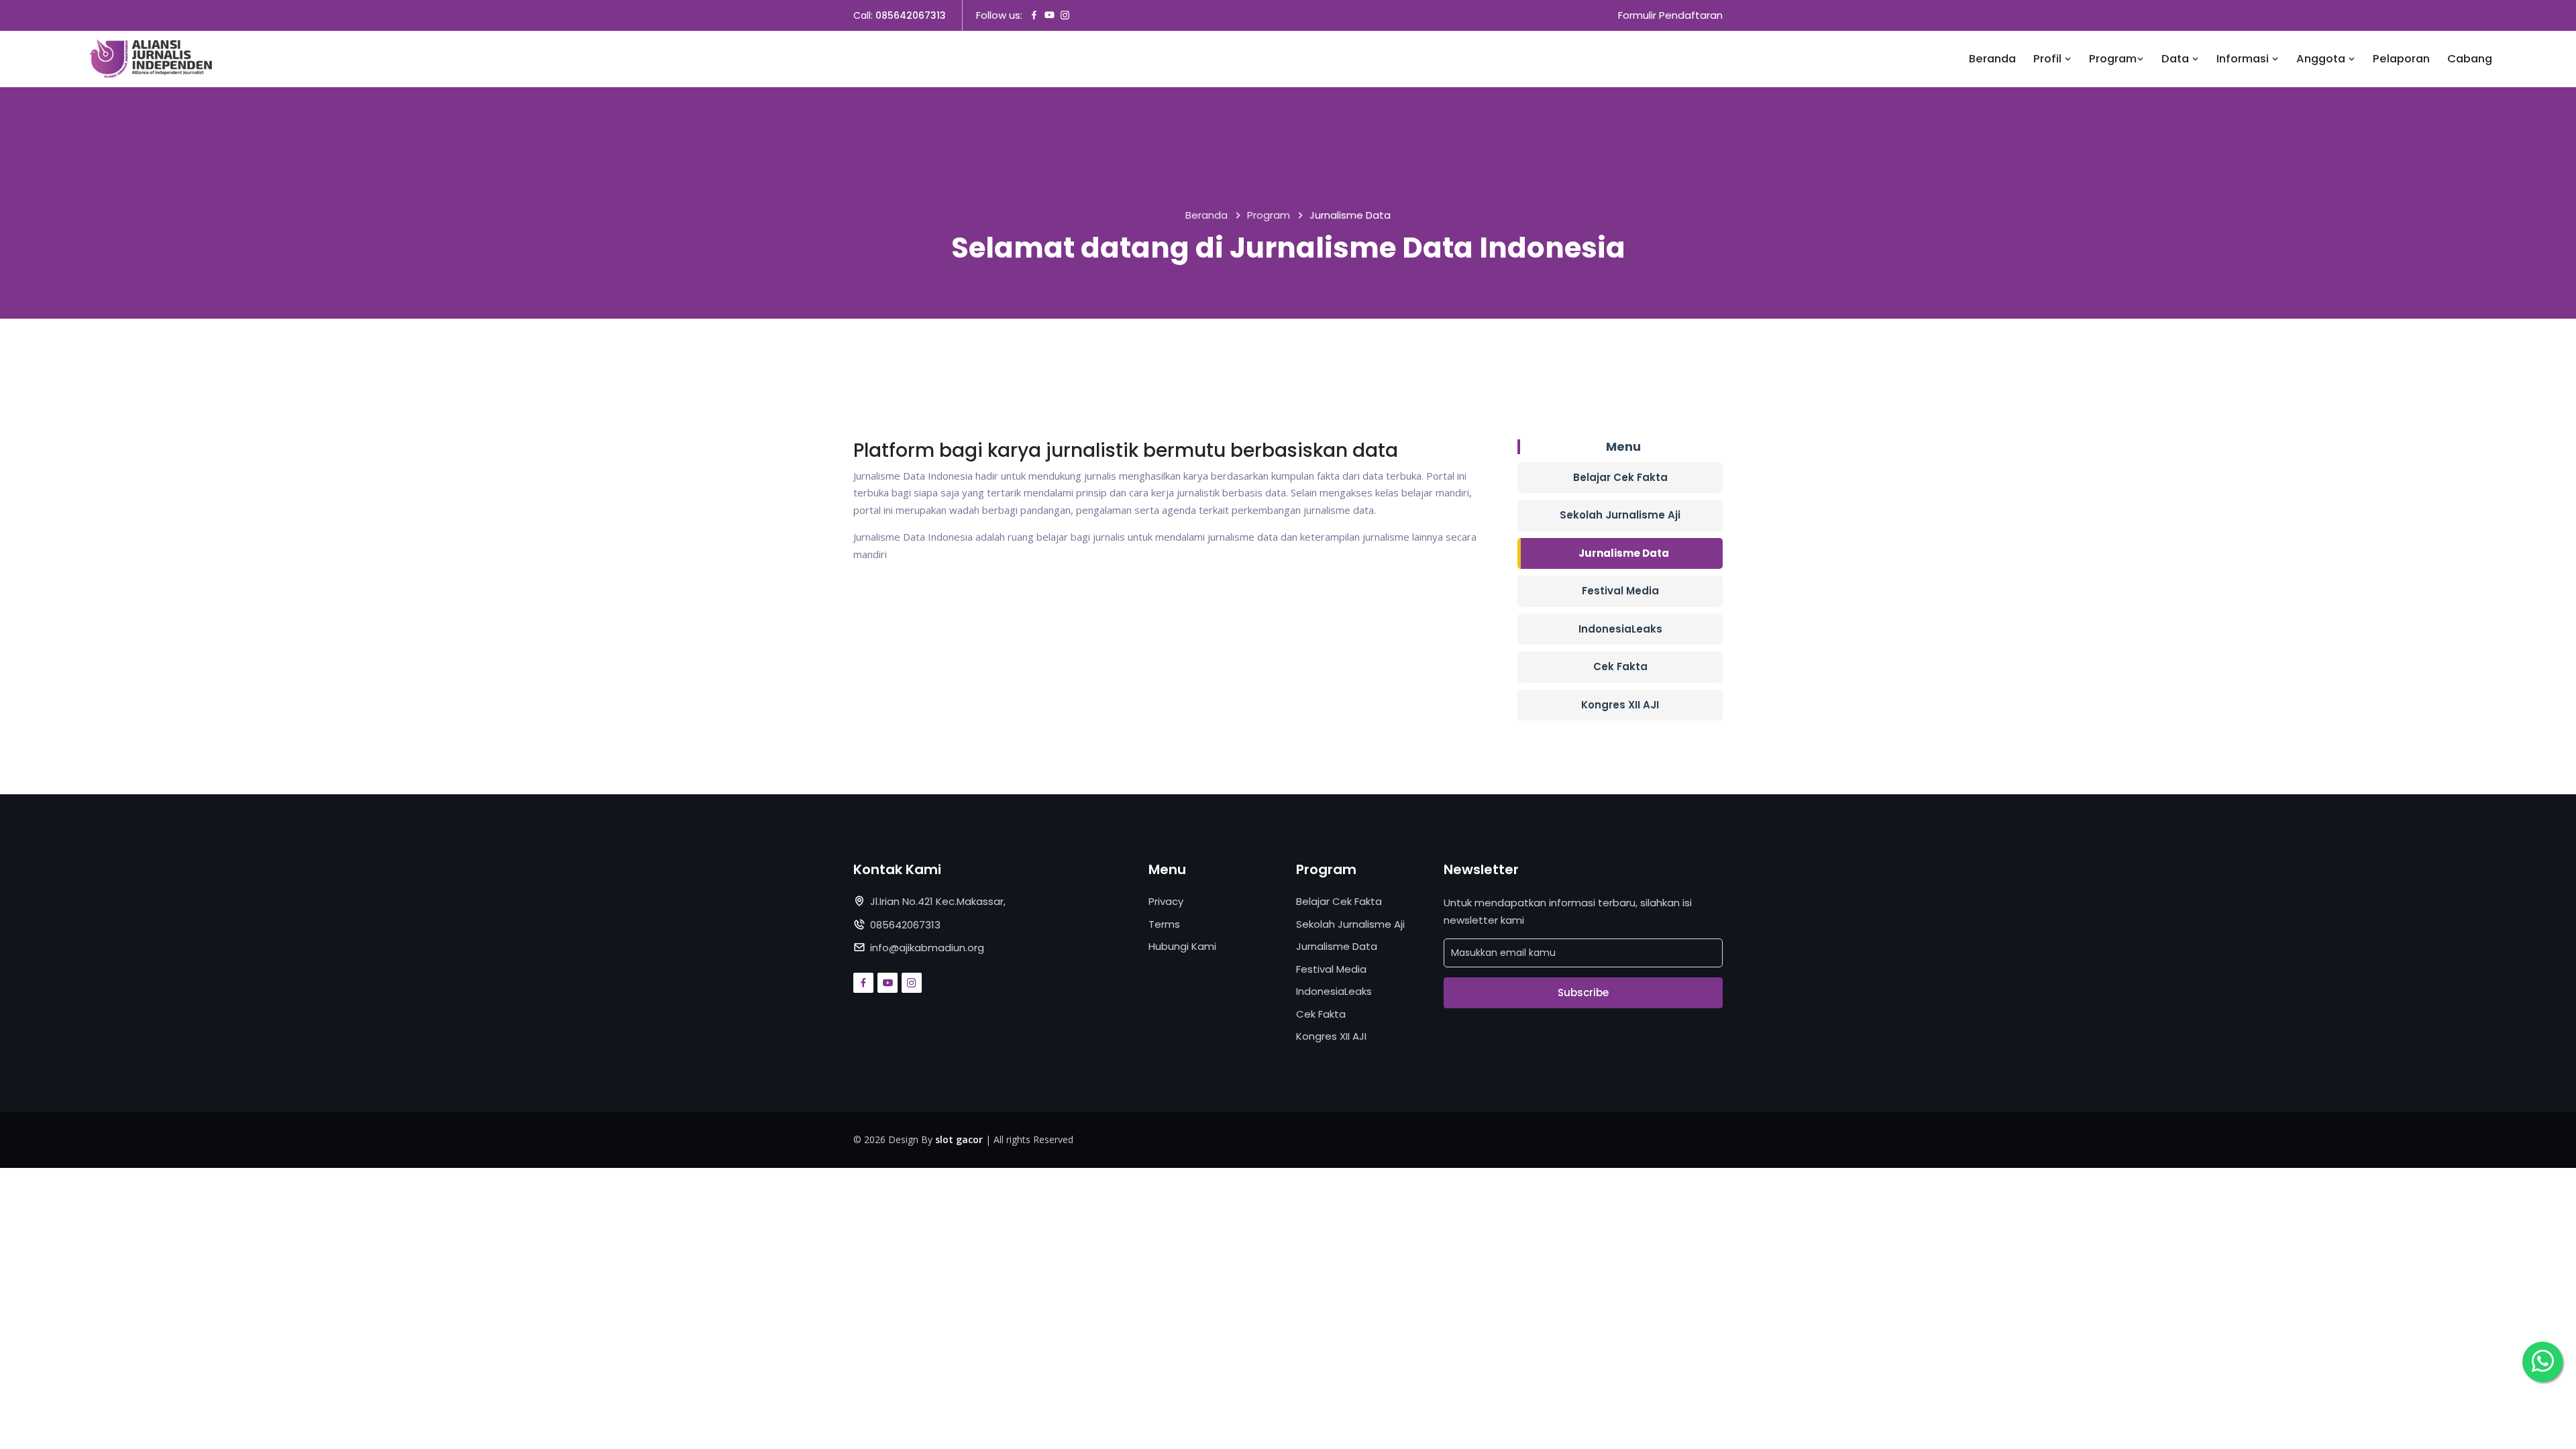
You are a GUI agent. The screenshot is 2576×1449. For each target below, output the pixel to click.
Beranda (1992, 59)
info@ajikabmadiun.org (927, 948)
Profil (2049, 59)
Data (2177, 59)
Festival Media (1620, 591)
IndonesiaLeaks (1620, 629)
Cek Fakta (1620, 666)
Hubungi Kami (1182, 946)
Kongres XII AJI (1620, 705)
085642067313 (911, 15)
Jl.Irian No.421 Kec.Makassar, (938, 901)
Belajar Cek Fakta (1620, 477)
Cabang (2470, 59)
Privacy (1166, 901)
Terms (1164, 924)
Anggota (2322, 59)
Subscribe (1583, 992)
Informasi (2244, 59)
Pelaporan (2401, 59)
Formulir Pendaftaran (1670, 15)
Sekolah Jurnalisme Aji (1620, 515)
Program (2113, 59)
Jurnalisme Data (1624, 553)
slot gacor (959, 1139)
